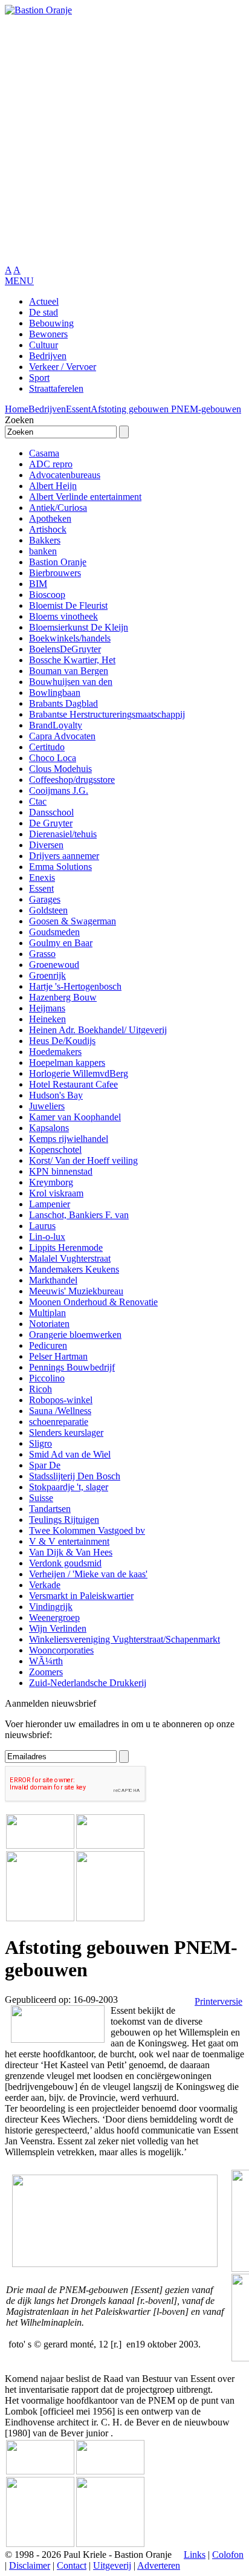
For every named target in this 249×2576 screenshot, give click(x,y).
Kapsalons (49, 1128)
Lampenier (50, 1204)
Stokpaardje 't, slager (69, 1487)
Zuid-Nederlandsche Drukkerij (88, 1683)
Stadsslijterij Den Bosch (75, 1476)
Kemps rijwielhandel (69, 1139)
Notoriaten (49, 1324)
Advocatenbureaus (65, 475)
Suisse (41, 1498)
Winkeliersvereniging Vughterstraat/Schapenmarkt (124, 1639)
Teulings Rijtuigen (64, 1520)
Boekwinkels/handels (70, 638)
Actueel (44, 301)
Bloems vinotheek (63, 616)
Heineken (47, 1019)
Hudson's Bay (56, 1095)
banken (43, 551)
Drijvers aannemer (64, 856)
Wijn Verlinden (58, 1628)
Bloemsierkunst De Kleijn (79, 627)
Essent (78, 409)
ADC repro (51, 464)
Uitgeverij (112, 2565)
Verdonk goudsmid (65, 1563)
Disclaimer (30, 2565)
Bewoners (48, 334)
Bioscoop (47, 595)
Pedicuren (48, 1345)
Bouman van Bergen (69, 671)
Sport (39, 378)
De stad (44, 312)
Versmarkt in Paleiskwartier (81, 1596)
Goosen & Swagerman (73, 921)
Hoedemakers (55, 1052)
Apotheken (50, 518)
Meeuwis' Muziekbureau (76, 1291)
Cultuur (44, 345)
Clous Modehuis (60, 769)
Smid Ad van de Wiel (70, 1454)
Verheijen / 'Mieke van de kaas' (88, 1574)
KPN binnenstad (61, 1171)
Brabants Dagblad (63, 703)
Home (17, 409)
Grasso (42, 954)
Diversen (46, 845)
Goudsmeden (54, 932)
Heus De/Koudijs (62, 1041)
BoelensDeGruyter (65, 649)
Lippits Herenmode (66, 1247)
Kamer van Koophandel (75, 1117)
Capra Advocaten (62, 736)
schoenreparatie (59, 1422)
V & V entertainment (69, 1541)
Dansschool (51, 812)
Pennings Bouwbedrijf (72, 1367)
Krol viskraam (56, 1193)
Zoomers (46, 1672)
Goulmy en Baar (61, 943)
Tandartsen (50, 1509)
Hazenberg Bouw (63, 997)
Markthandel (53, 1280)
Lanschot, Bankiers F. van (79, 1215)
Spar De (45, 1465)
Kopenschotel (55, 1150)
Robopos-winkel (61, 1400)
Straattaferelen (56, 388)
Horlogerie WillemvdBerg (79, 1073)
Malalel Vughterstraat (70, 1258)
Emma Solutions (60, 867)
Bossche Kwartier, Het (72, 660)
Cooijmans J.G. (59, 790)
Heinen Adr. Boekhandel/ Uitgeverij (98, 1030)
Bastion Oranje (58, 562)
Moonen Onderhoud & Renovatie (93, 1302)
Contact (72, 2565)
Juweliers (47, 1106)
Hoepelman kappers (67, 1063)
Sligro (40, 1443)
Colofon (228, 2555)
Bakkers (45, 540)
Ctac (38, 801)
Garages (45, 899)
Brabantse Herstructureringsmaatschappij (107, 714)
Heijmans (47, 1008)
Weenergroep (54, 1617)
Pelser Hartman (58, 1356)
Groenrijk (47, 975)
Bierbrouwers (55, 573)
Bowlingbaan (55, 693)
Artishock (48, 529)
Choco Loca (53, 758)
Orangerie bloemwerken (75, 1335)
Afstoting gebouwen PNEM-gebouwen (166, 409)
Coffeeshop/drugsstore (72, 780)
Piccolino (47, 1378)
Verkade (45, 1585)
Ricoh (40, 1389)
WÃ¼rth (46, 1661)
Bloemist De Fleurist (68, 605)
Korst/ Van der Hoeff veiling (83, 1160)
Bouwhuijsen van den (71, 682)
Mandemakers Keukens (74, 1269)
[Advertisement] (124, 140)
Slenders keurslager (66, 1432)
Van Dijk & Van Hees (71, 1552)
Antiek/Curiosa (58, 508)
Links (195, 2555)
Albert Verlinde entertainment (85, 497)
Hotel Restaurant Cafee (73, 1084)
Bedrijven (48, 356)
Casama (44, 453)
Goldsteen (48, 910)
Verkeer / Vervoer (63, 367)
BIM (38, 584)
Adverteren (159, 2565)
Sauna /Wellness (60, 1411)
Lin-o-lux (47, 1237)
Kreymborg (51, 1182)
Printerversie (218, 2001)
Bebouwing (51, 323)
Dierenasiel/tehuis (63, 834)
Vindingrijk (51, 1607)
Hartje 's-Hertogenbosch (75, 986)
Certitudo (47, 747)
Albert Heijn (53, 486)
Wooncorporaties (61, 1650)
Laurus (42, 1226)
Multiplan (47, 1313)
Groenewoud (54, 965)
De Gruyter (51, 823)
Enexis (42, 878)
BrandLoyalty (56, 725)
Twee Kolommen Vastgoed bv (87, 1530)
